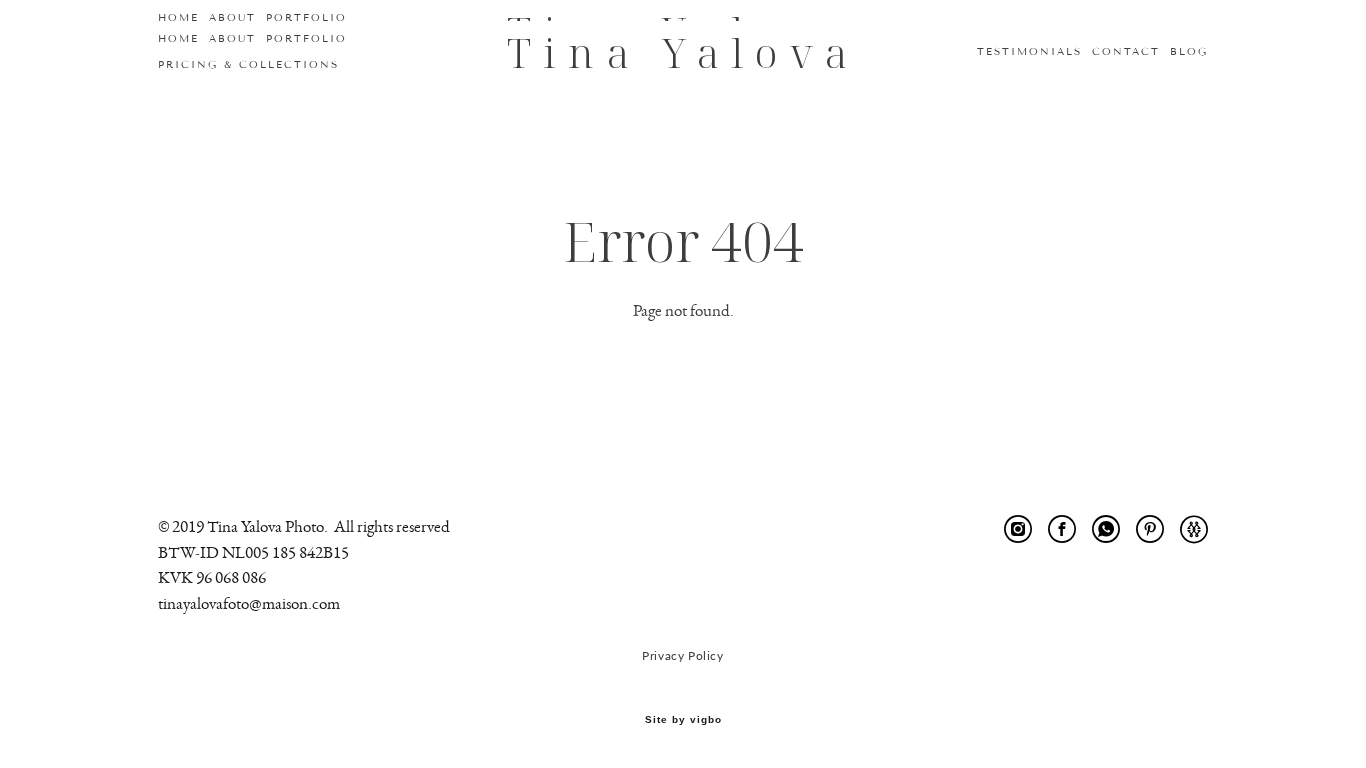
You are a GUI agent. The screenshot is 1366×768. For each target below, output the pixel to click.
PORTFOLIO (306, 38)
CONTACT (1126, 51)
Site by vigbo (683, 720)
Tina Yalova (683, 52)
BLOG (1189, 51)
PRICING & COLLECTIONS (248, 64)
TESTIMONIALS (1029, 51)
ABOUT (232, 38)
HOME (178, 38)
